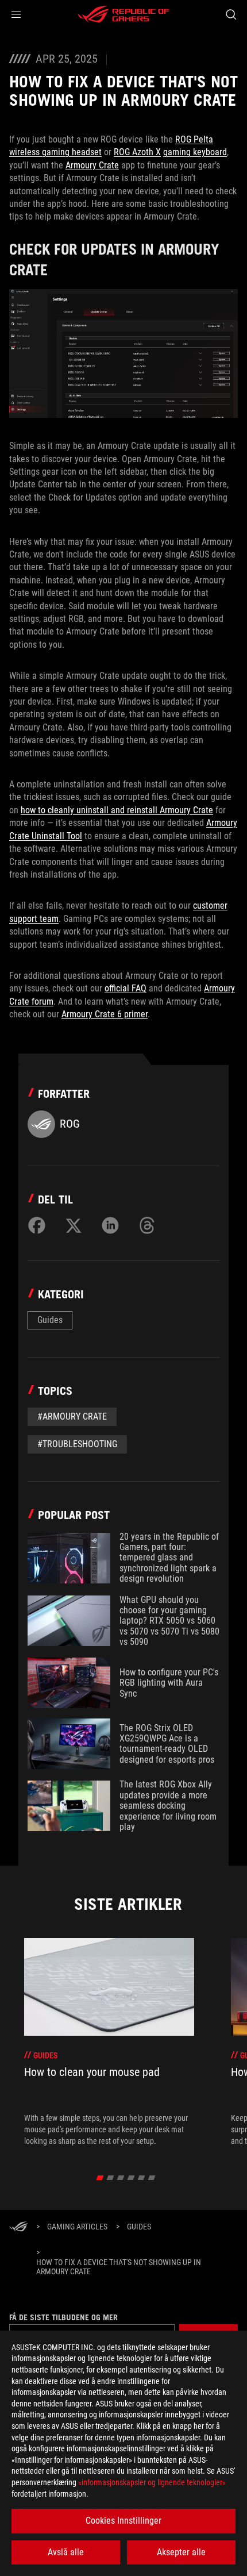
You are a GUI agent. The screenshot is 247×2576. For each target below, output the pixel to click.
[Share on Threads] (147, 1225)
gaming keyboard (195, 152)
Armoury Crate (92, 165)
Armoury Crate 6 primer (105, 1014)
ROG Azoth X (137, 152)
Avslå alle (66, 2552)
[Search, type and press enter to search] (231, 14)
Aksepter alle (181, 2552)
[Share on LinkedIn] (110, 1225)
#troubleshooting (77, 1444)
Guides (50, 1320)
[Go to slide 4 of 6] (131, 2178)
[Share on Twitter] (74, 1225)
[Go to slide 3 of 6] (121, 2178)
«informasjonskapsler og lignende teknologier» (152, 2482)
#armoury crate (72, 1416)
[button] (16, 14)
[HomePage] (18, 2227)
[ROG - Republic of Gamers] (123, 14)
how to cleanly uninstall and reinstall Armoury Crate (117, 810)
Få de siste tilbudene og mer (63, 2317)
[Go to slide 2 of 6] (111, 2178)
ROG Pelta (194, 139)
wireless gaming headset (55, 152)
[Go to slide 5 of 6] (142, 2178)
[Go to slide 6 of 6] (152, 2178)
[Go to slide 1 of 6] (100, 2178)
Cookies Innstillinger (123, 2521)
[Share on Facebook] (37, 1225)
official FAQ (126, 988)
